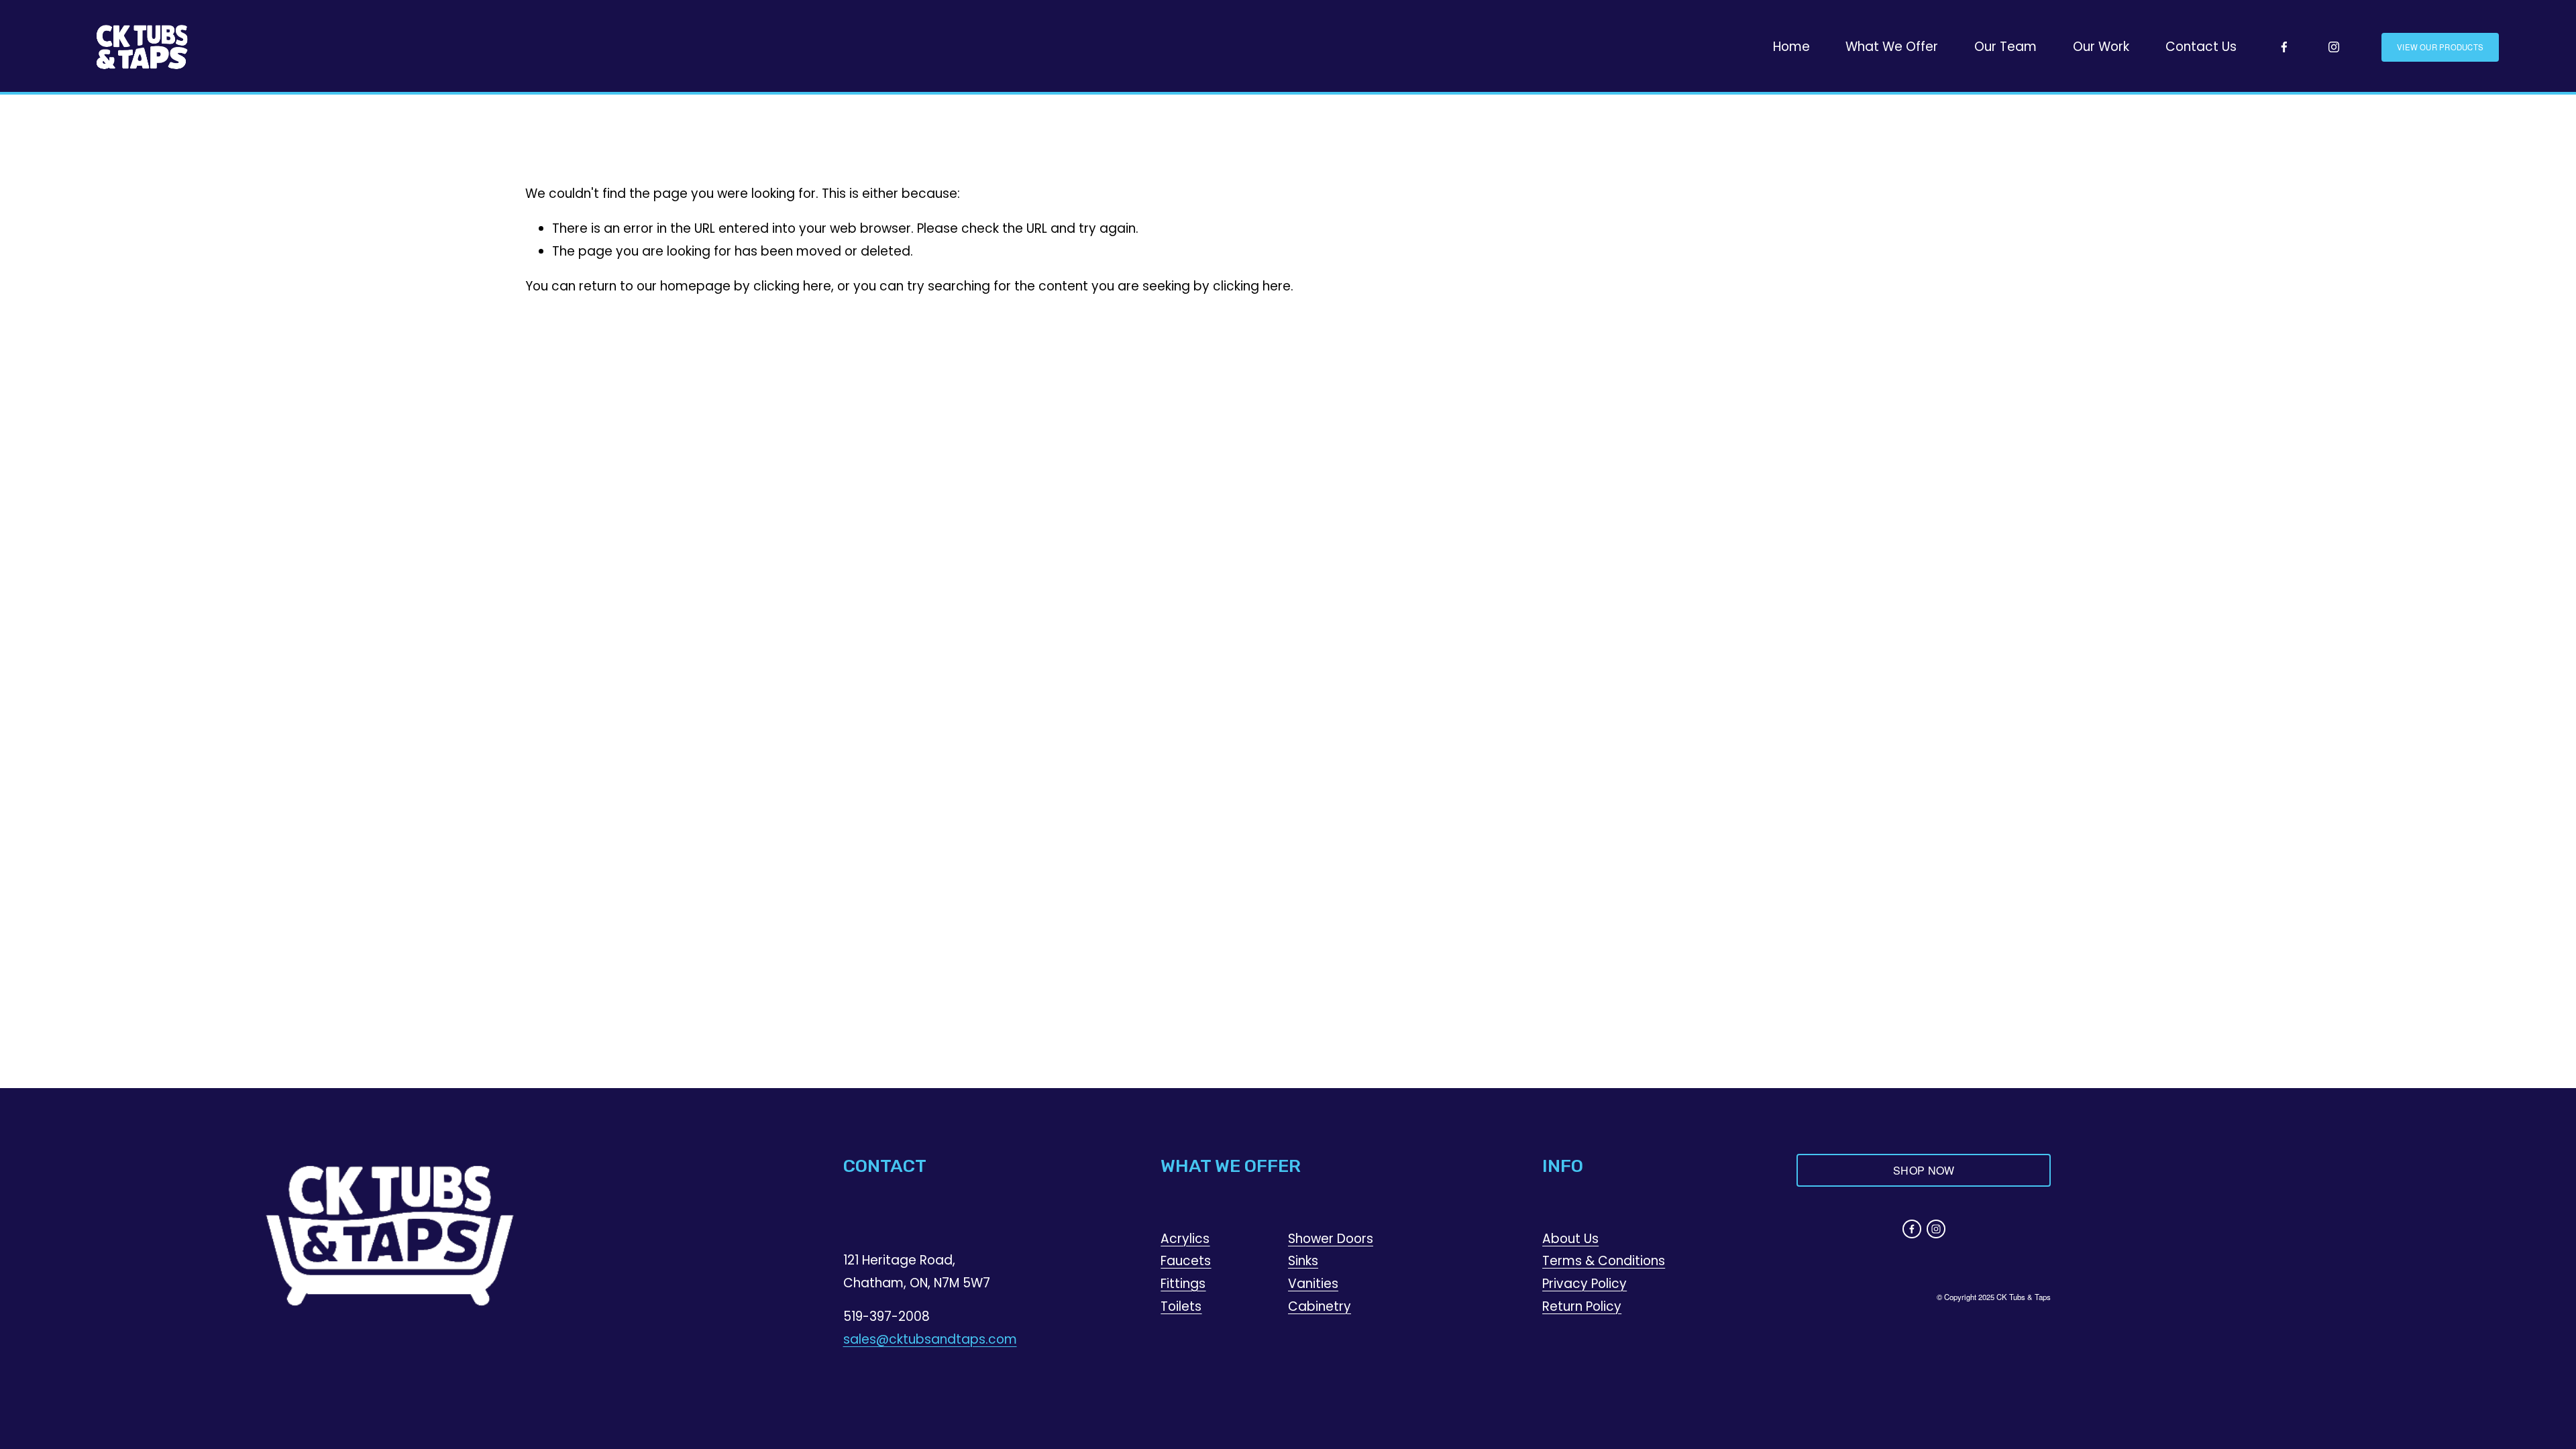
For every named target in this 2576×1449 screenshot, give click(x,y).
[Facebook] (2284, 47)
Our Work (2101, 47)
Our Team (2005, 47)
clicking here (792, 286)
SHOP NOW (1924, 1170)
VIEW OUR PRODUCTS (2440, 47)
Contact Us (2201, 47)
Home (1791, 47)
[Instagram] (2334, 47)
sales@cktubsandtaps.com (930, 1339)
